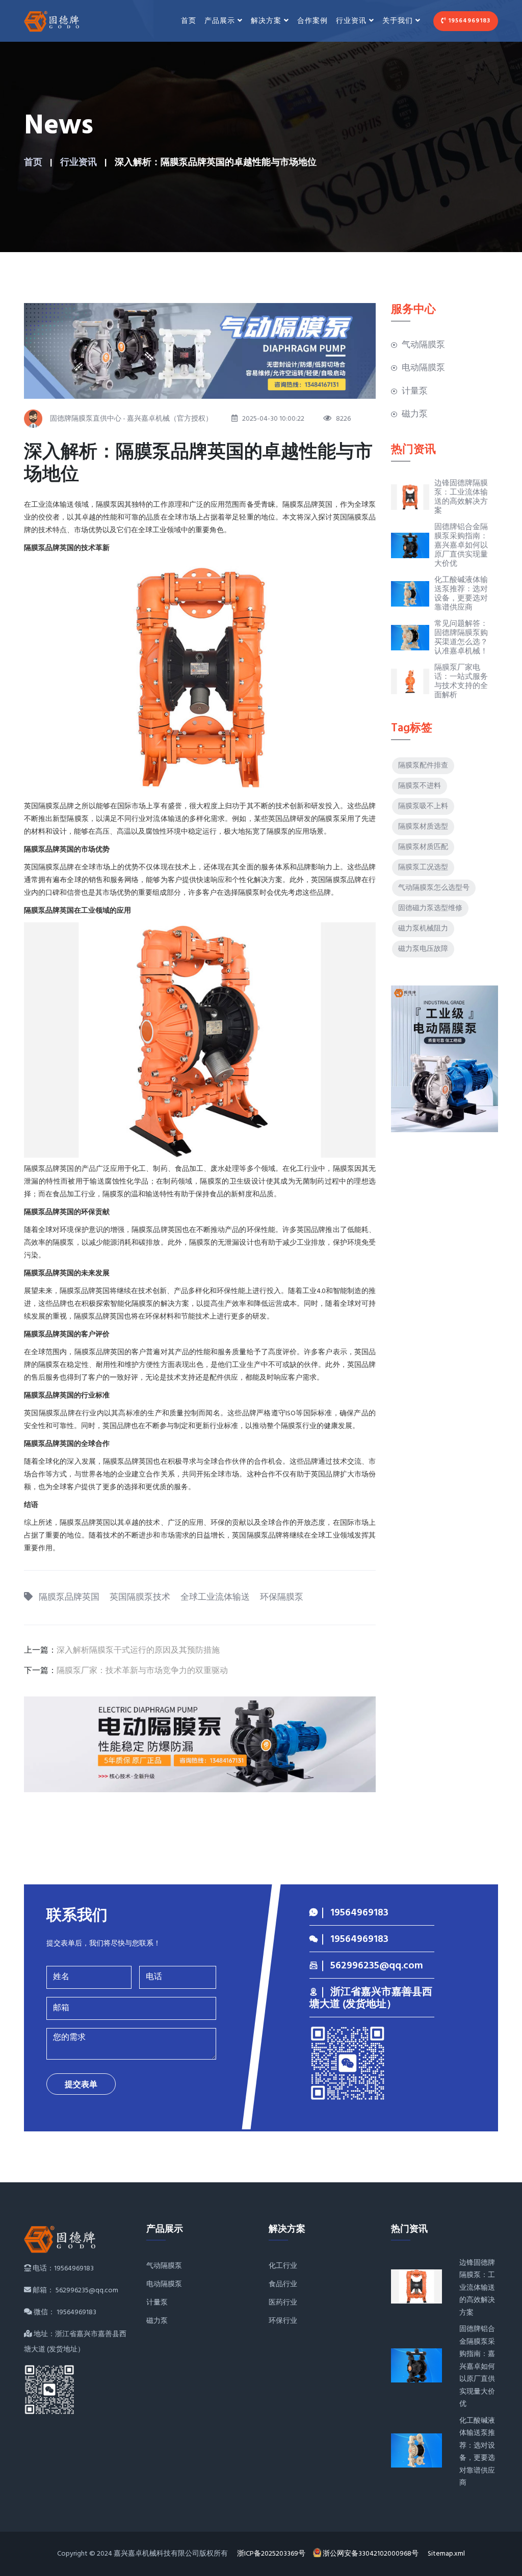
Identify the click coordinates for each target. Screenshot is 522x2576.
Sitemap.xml (446, 2554)
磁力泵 (415, 414)
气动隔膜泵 (423, 345)
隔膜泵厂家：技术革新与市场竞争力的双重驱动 (142, 1671)
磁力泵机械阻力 (423, 929)
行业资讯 (79, 163)
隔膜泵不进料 (420, 786)
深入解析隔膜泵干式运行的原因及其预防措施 (138, 1651)
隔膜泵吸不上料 (423, 806)
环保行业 (283, 2321)
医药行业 (283, 2303)
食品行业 (283, 2284)
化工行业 (283, 2266)
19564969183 (468, 21)
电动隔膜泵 (423, 368)
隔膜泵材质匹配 (423, 847)
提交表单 (81, 2085)
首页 (189, 21)
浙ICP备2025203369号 (271, 2554)
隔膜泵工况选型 (423, 868)
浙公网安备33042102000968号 (371, 2554)
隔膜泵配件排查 (423, 766)
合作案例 (312, 21)
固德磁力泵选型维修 (430, 908)
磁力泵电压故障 (423, 949)
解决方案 (266, 21)
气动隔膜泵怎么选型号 (434, 888)
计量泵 (415, 391)
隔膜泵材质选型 (423, 827)
